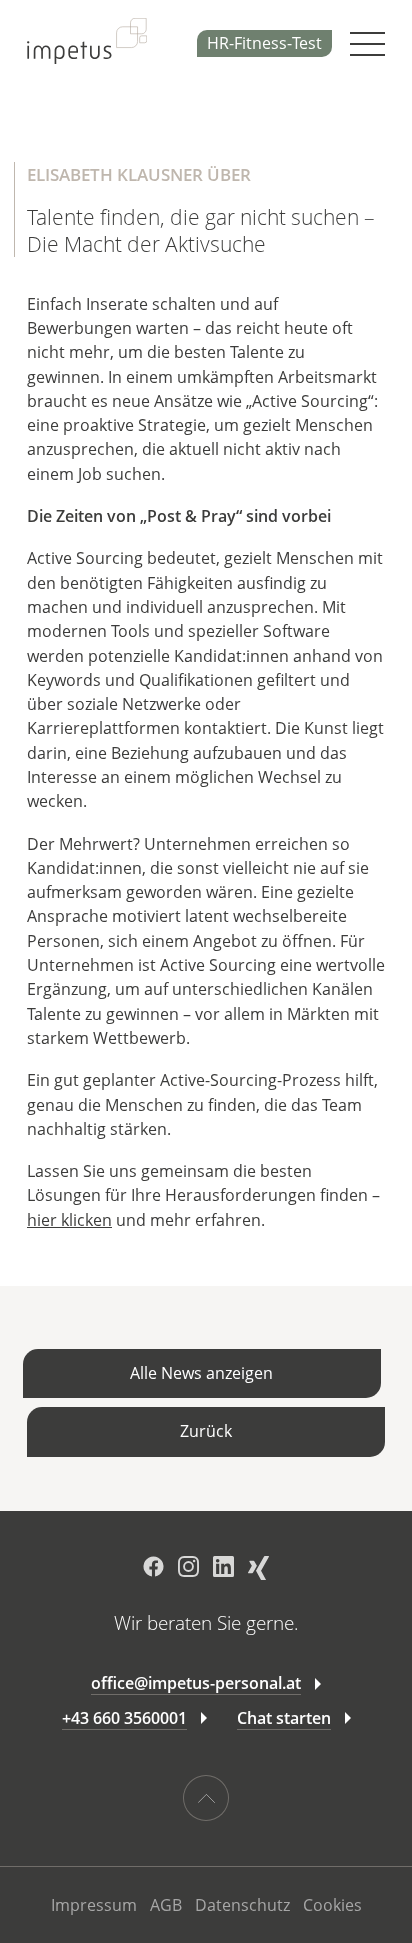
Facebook (153, 1566)
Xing (258, 1568)
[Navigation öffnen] (367, 44)
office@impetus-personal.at (196, 1683)
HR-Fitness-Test (264, 43)
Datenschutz (242, 1905)
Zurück (206, 1431)
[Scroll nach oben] (206, 1798)
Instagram (188, 1566)
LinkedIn (223, 1566)
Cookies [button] (332, 1905)
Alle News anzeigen (201, 1373)
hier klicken (69, 1220)
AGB (166, 1905)
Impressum (94, 1905)
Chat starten (284, 1718)
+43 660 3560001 (124, 1718)
